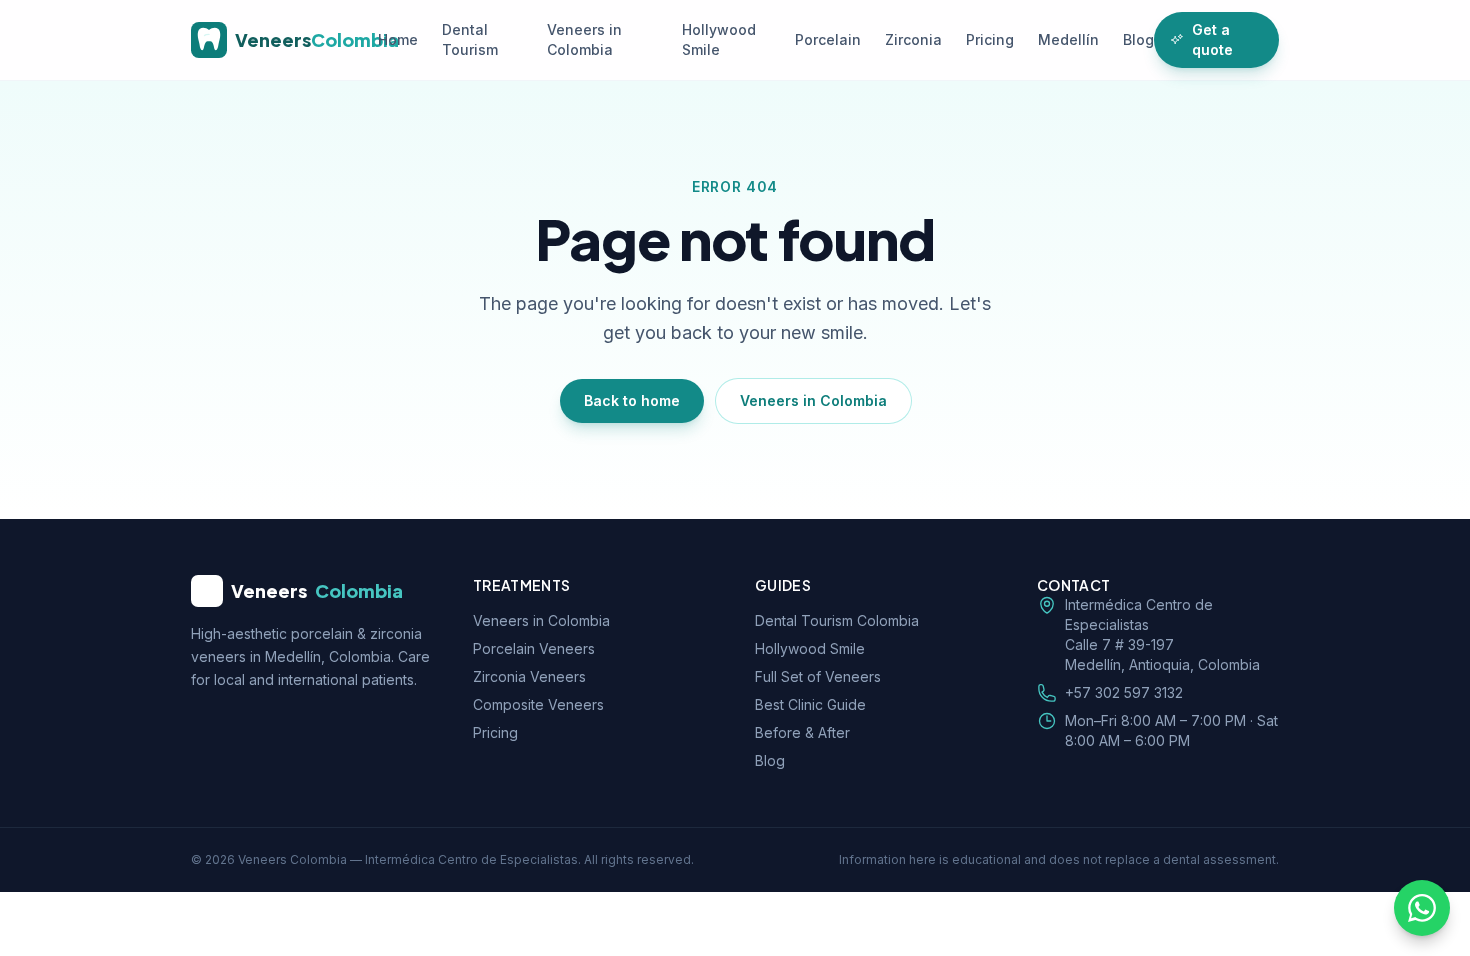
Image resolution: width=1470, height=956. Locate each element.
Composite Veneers (538, 704)
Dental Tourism (470, 39)
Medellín (1068, 39)
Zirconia (913, 39)
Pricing (990, 39)
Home (398, 39)
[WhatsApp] (1422, 908)
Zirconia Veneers (529, 676)
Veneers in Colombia (584, 39)
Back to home (632, 400)
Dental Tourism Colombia (837, 620)
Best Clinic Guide (810, 704)
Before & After (802, 732)
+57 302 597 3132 (1124, 692)
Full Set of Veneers (818, 676)
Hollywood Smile (719, 39)
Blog (1138, 39)
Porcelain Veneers (534, 648)
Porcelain (828, 39)
